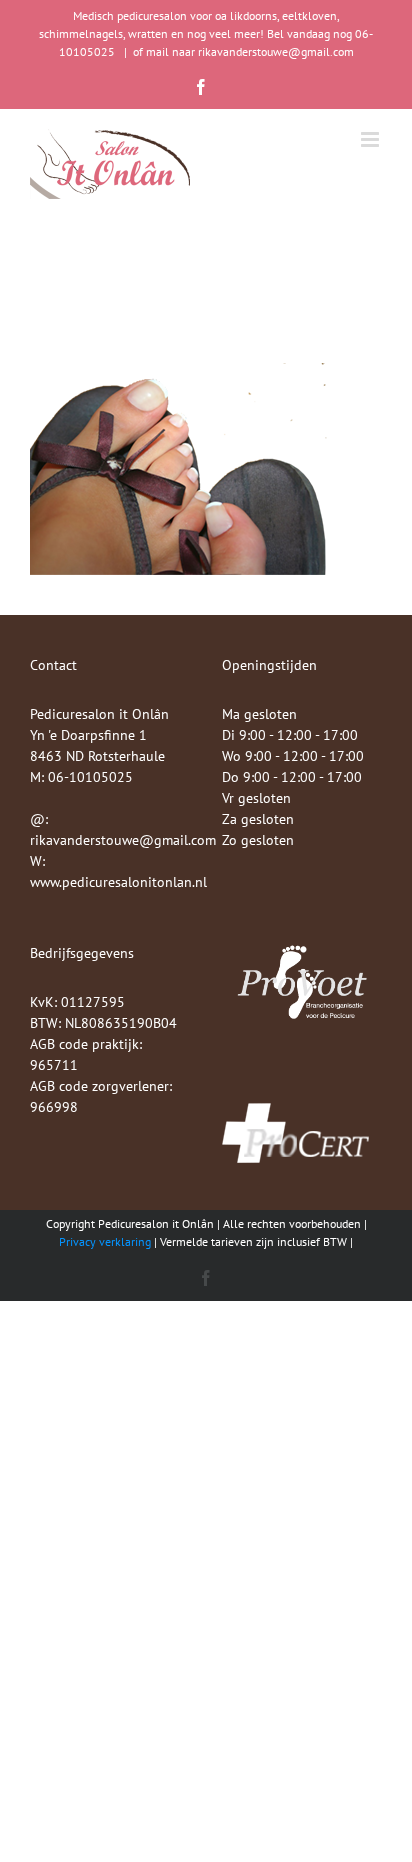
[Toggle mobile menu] (371, 139)
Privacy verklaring (105, 1241)
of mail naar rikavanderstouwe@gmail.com (243, 51)
